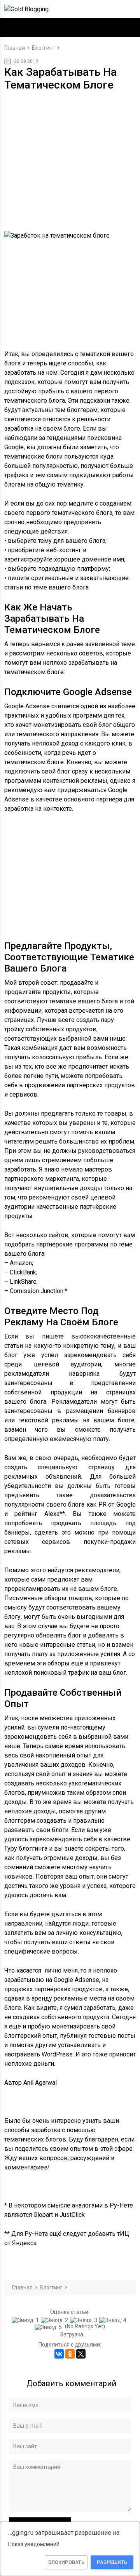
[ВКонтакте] (59, 2354)
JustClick (72, 2215)
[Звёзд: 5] (49, 2327)
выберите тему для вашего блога (57, 541)
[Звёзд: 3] (85, 2320)
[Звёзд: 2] (55, 2320)
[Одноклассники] (70, 2354)
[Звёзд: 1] (26, 2320)
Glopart (43, 2215)
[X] (81, 2354)
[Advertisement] (70, 149)
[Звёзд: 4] (114, 2320)
